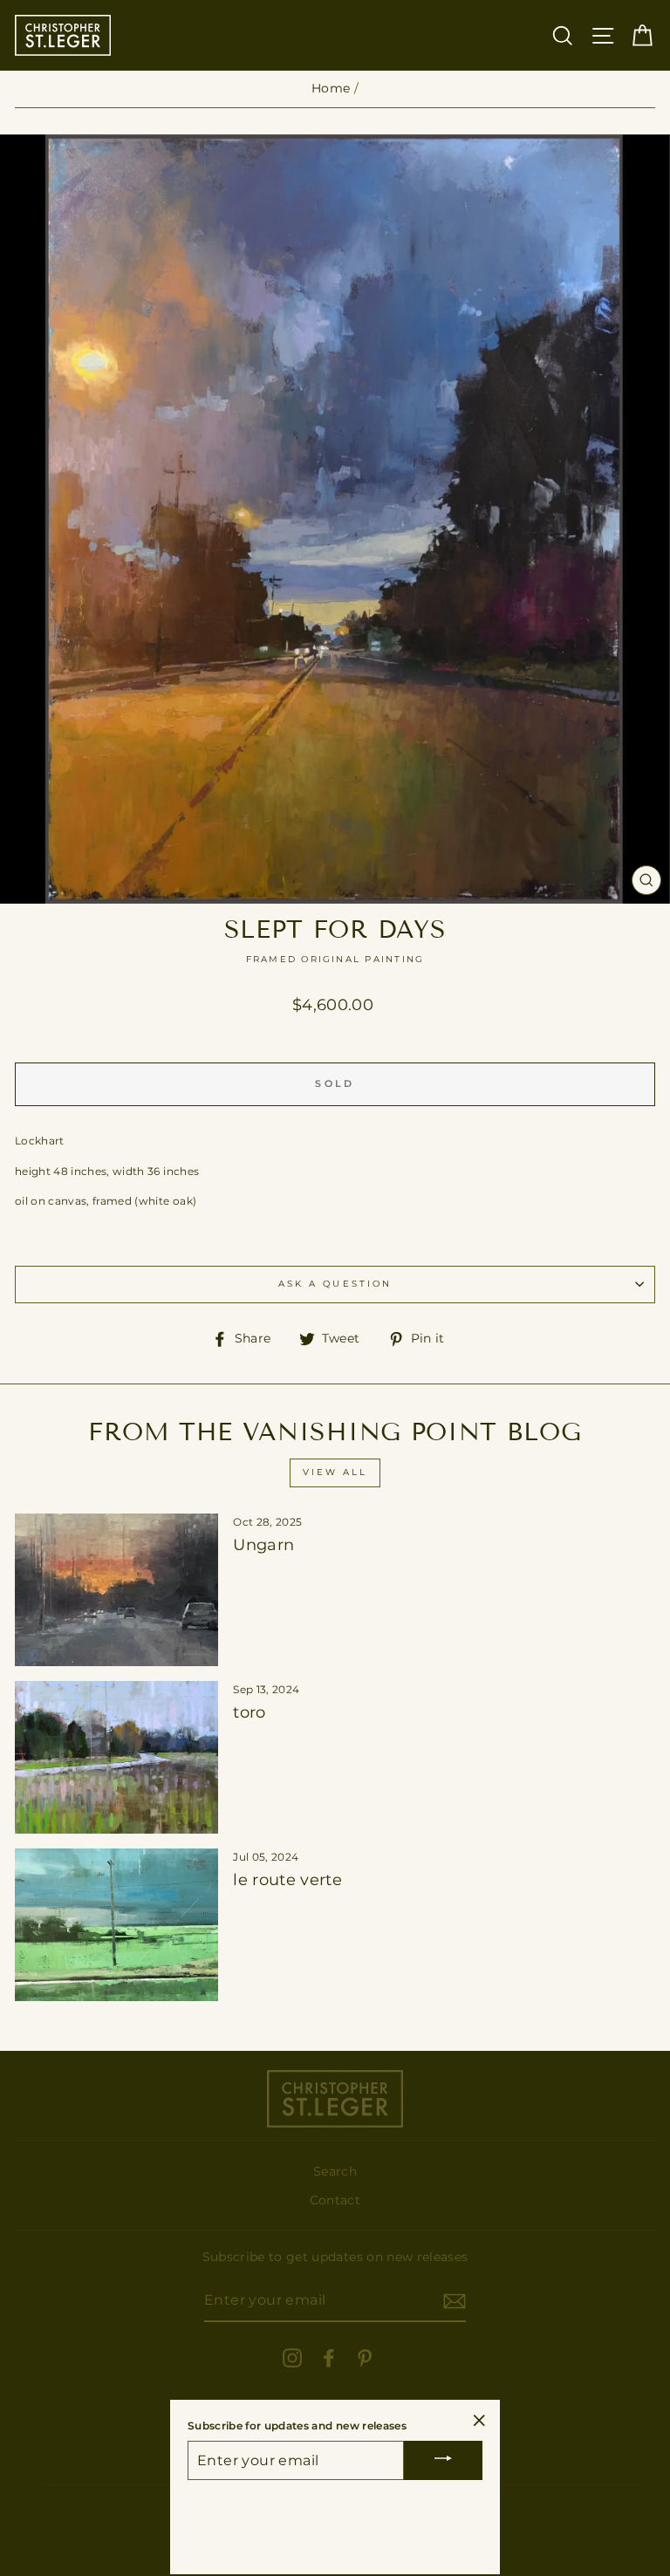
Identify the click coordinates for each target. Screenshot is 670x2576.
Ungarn (263, 1545)
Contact (335, 2200)
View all (335, 1472)
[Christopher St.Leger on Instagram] (292, 2358)
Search (335, 2171)
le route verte (287, 1880)
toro (249, 1712)
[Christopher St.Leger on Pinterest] (365, 2358)
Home (331, 88)
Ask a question (335, 1284)
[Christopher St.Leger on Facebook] (329, 2358)
